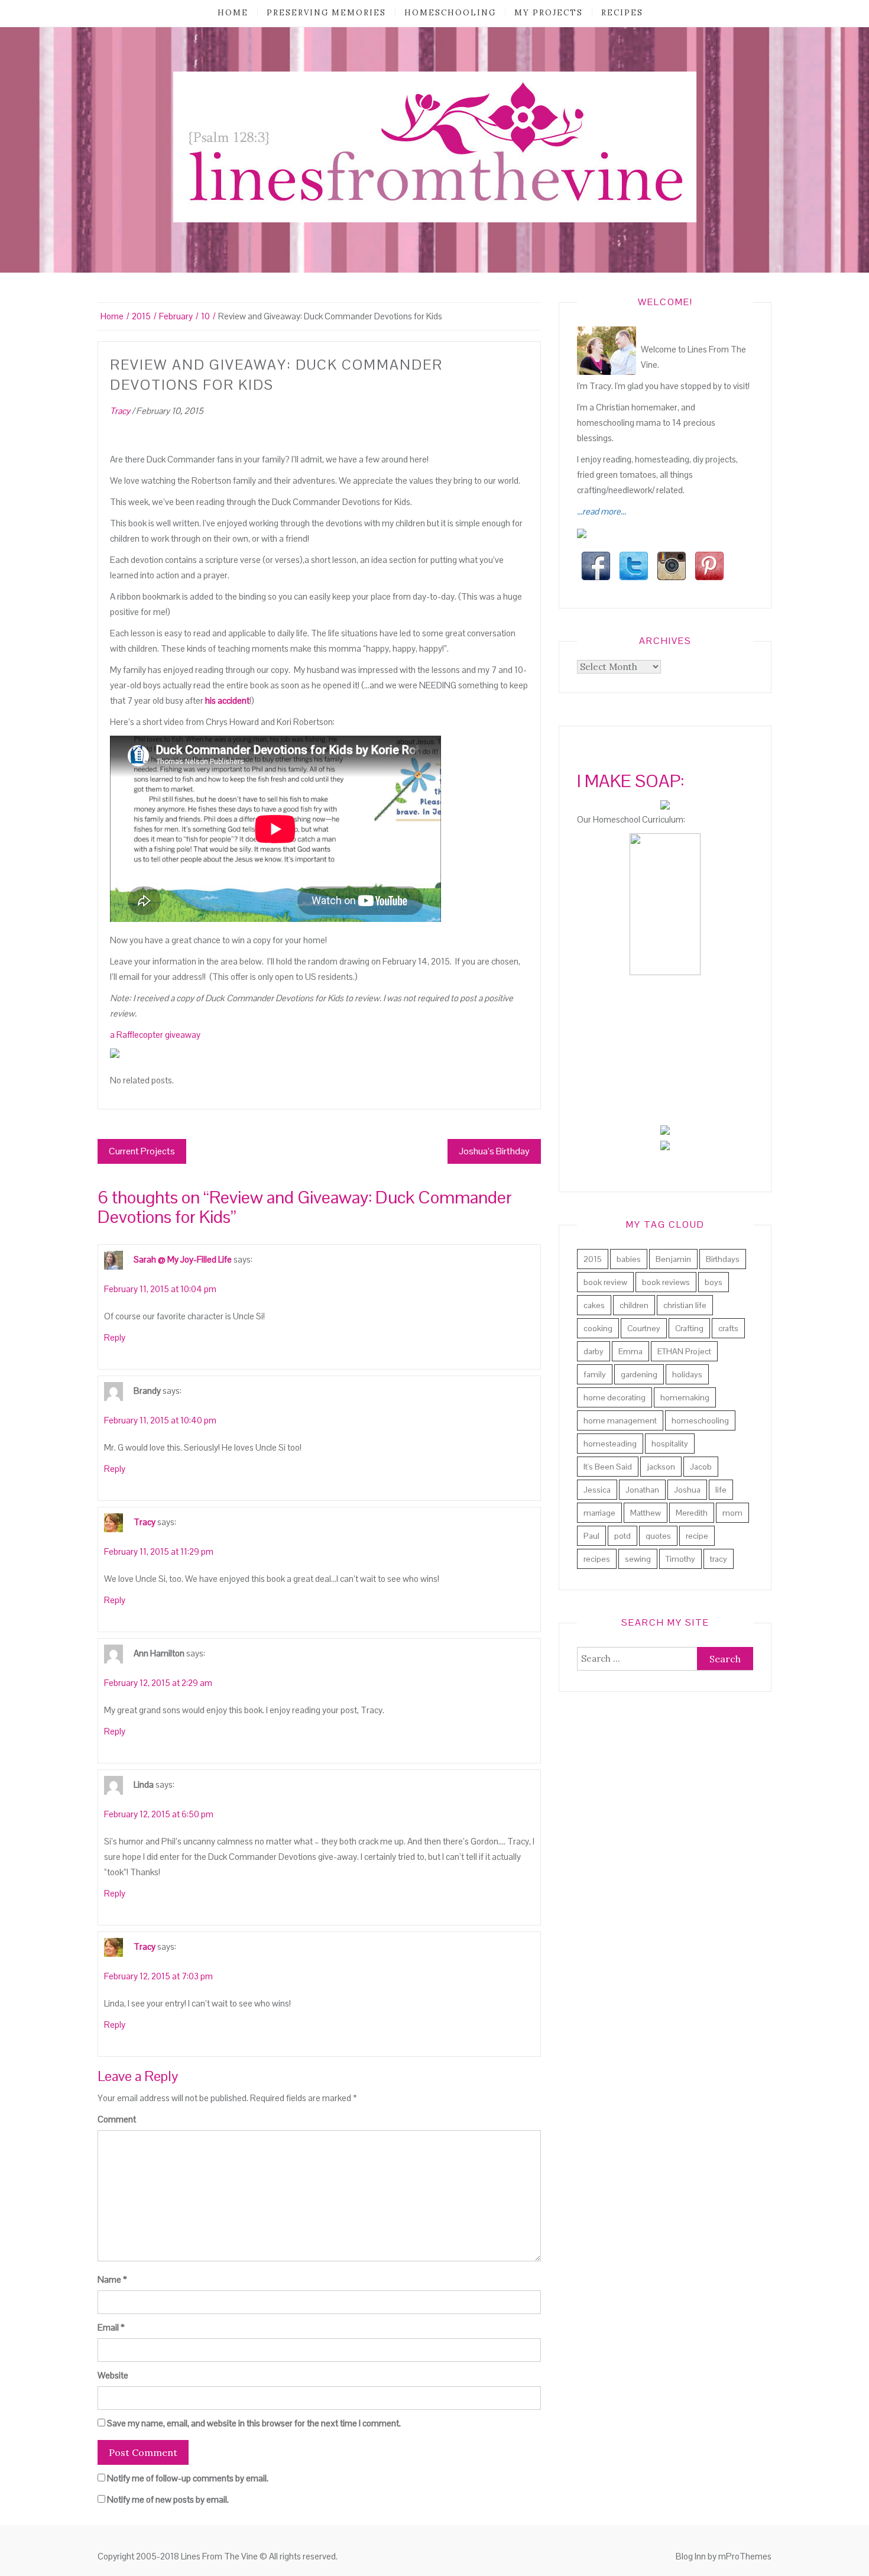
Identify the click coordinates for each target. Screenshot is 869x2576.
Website (113, 2375)
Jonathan (642, 1490)
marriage (599, 1513)
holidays (687, 1374)
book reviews (666, 1282)
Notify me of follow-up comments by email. (188, 2478)
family (595, 1374)
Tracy (120, 411)
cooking (598, 1328)
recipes (622, 13)
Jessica (597, 1490)
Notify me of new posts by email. (168, 2499)
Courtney (644, 1328)
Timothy (680, 1559)
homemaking (685, 1397)
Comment (117, 2119)
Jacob (701, 1467)
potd (622, 1536)
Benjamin (673, 1259)
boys (714, 1282)
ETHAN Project (684, 1351)
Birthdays (723, 1259)
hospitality (670, 1444)
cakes (594, 1305)
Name (112, 2279)
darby (594, 1351)
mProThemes (745, 2556)
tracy (719, 1559)
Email (111, 2327)
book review (605, 1282)
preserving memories (326, 13)
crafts (728, 1328)
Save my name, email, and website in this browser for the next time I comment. (254, 2423)
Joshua (687, 1490)
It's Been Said (608, 1467)
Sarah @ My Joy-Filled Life (183, 1259)
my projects (549, 13)
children (634, 1305)
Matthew (646, 1513)
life (721, 1490)
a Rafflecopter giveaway (155, 1035)
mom (732, 1513)
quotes (658, 1536)
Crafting (689, 1328)
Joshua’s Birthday (494, 1151)
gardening (639, 1374)
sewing (638, 1559)
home (233, 13)
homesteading (610, 1444)
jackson (661, 1467)
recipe (697, 1536)
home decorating (615, 1397)
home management (620, 1420)
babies (629, 1259)
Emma (630, 1351)
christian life (685, 1305)
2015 (593, 1259)
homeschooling (450, 13)
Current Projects (142, 1151)
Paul (591, 1536)
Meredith (692, 1513)
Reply (115, 1337)
